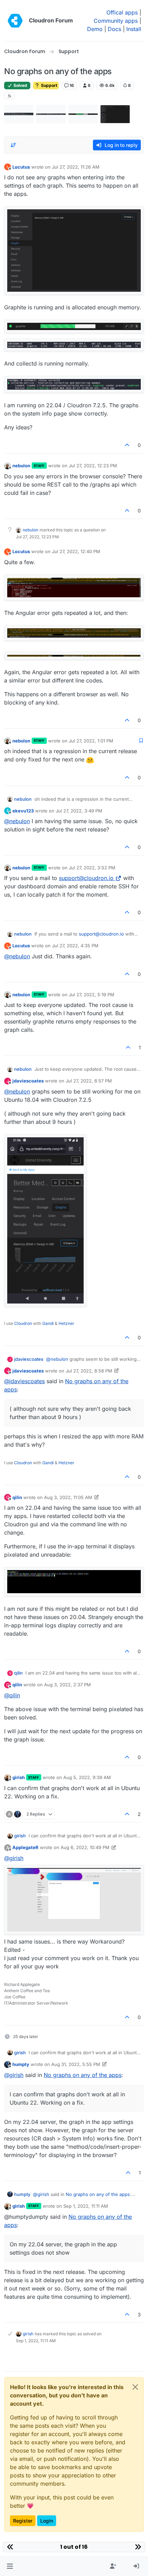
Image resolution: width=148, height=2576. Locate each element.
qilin (17, 1497)
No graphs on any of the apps (83, 2075)
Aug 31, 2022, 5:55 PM (76, 2064)
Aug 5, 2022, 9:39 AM (87, 1777)
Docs (114, 29)
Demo (95, 29)
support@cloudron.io (86, 878)
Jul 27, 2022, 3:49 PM (79, 811)
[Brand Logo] (15, 21)
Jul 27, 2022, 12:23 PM (93, 466)
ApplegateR (25, 1847)
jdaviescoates (28, 1081)
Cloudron (23, 1323)
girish (19, 1777)
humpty (21, 2064)
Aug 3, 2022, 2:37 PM (67, 1685)
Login (47, 2521)
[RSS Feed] (9, 96)
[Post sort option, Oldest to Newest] (13, 145)
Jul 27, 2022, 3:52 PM (92, 868)
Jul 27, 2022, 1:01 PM (91, 741)
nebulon (21, 466)
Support (49, 85)
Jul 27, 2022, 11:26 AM (76, 167)
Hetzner (66, 1323)
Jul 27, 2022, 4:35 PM (75, 946)
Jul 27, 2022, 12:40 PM (76, 551)
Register (23, 2521)
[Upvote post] (127, 445)
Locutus (21, 167)
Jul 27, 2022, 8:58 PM (89, 1371)
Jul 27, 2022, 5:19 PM (92, 995)
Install (134, 29)
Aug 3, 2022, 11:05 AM (68, 1497)
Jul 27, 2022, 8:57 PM (89, 1081)
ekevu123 (23, 811)
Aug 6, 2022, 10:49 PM (85, 1847)
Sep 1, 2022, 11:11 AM (86, 2206)
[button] (10, 2566)
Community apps (116, 21)
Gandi (48, 1323)
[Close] (135, 2387)
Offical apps (122, 12)
